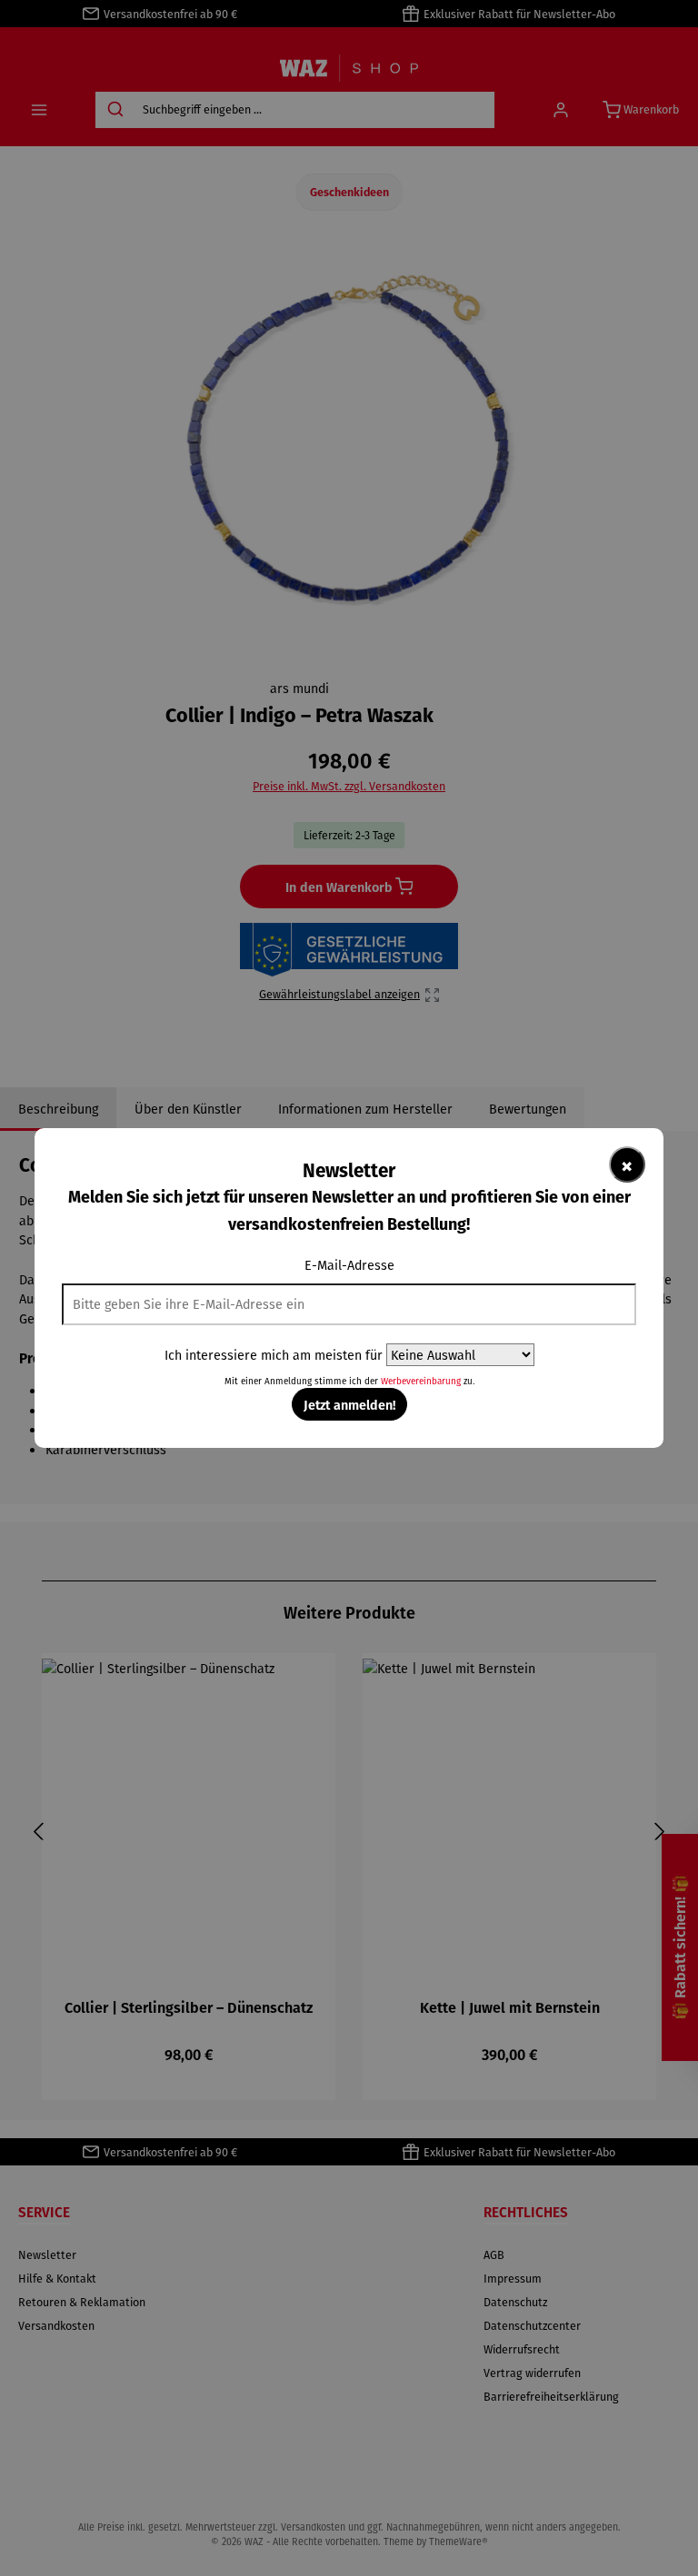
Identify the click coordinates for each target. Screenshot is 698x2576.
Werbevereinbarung (421, 1381)
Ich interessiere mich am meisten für (274, 1355)
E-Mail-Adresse (349, 1265)
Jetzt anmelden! (349, 1404)
